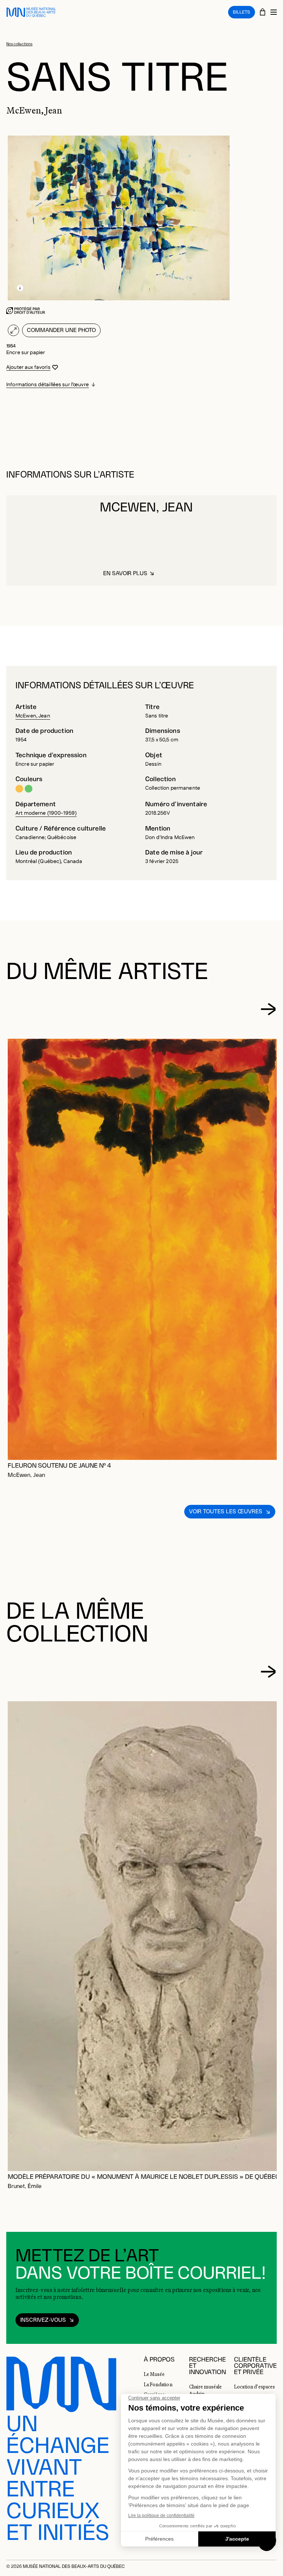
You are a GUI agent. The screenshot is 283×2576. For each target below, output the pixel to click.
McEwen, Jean (33, 716)
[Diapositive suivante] (268, 1009)
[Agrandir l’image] (13, 330)
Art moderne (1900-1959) (46, 813)
